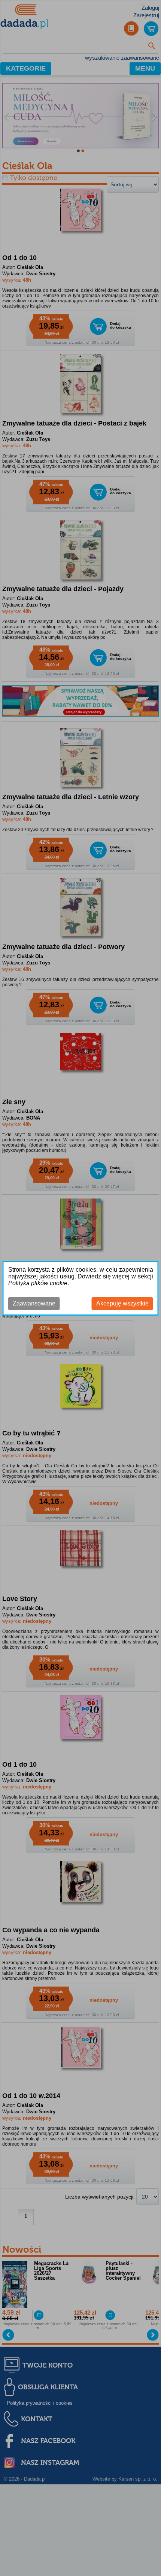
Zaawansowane (34, 1303)
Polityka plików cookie (38, 1283)
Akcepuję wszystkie (122, 1303)
